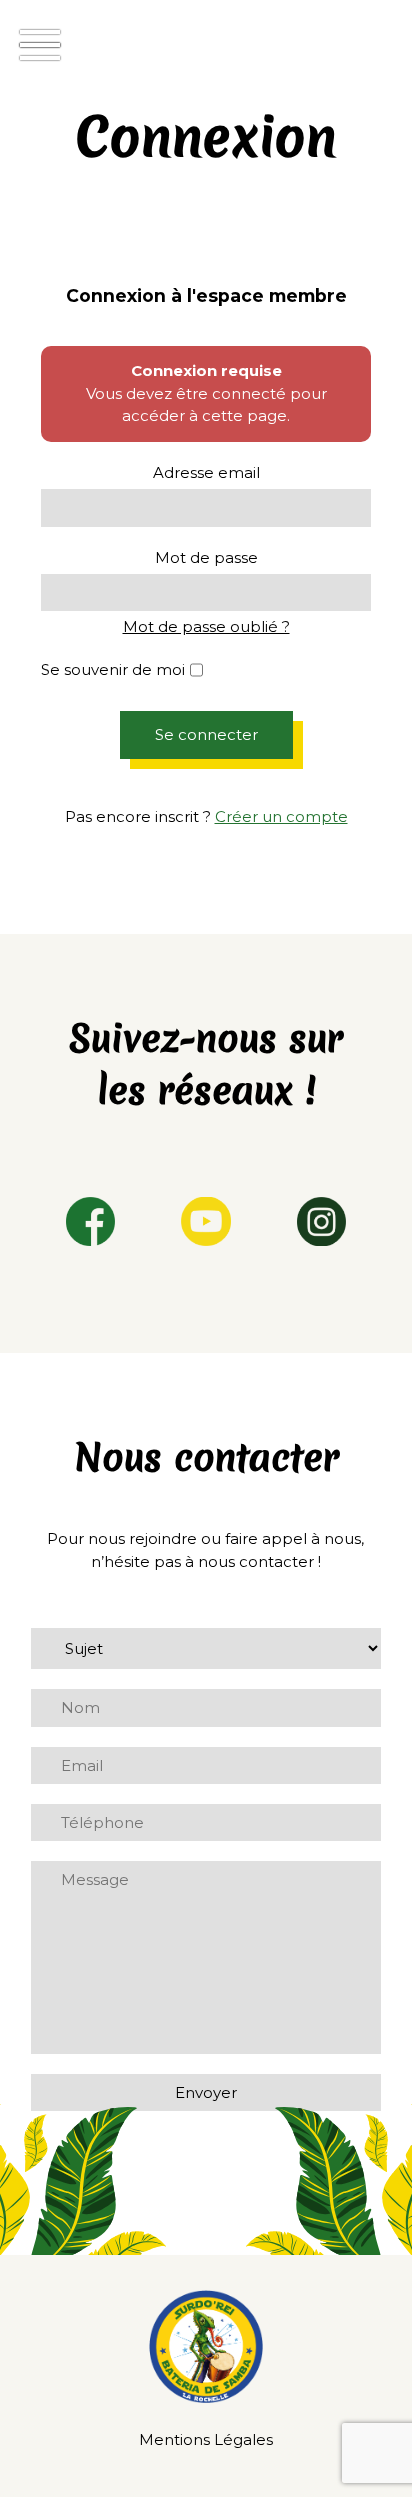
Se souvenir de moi (113, 669)
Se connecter (206, 734)
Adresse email (206, 472)
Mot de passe (206, 557)
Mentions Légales (206, 2439)
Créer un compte (281, 816)
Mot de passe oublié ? (206, 626)
